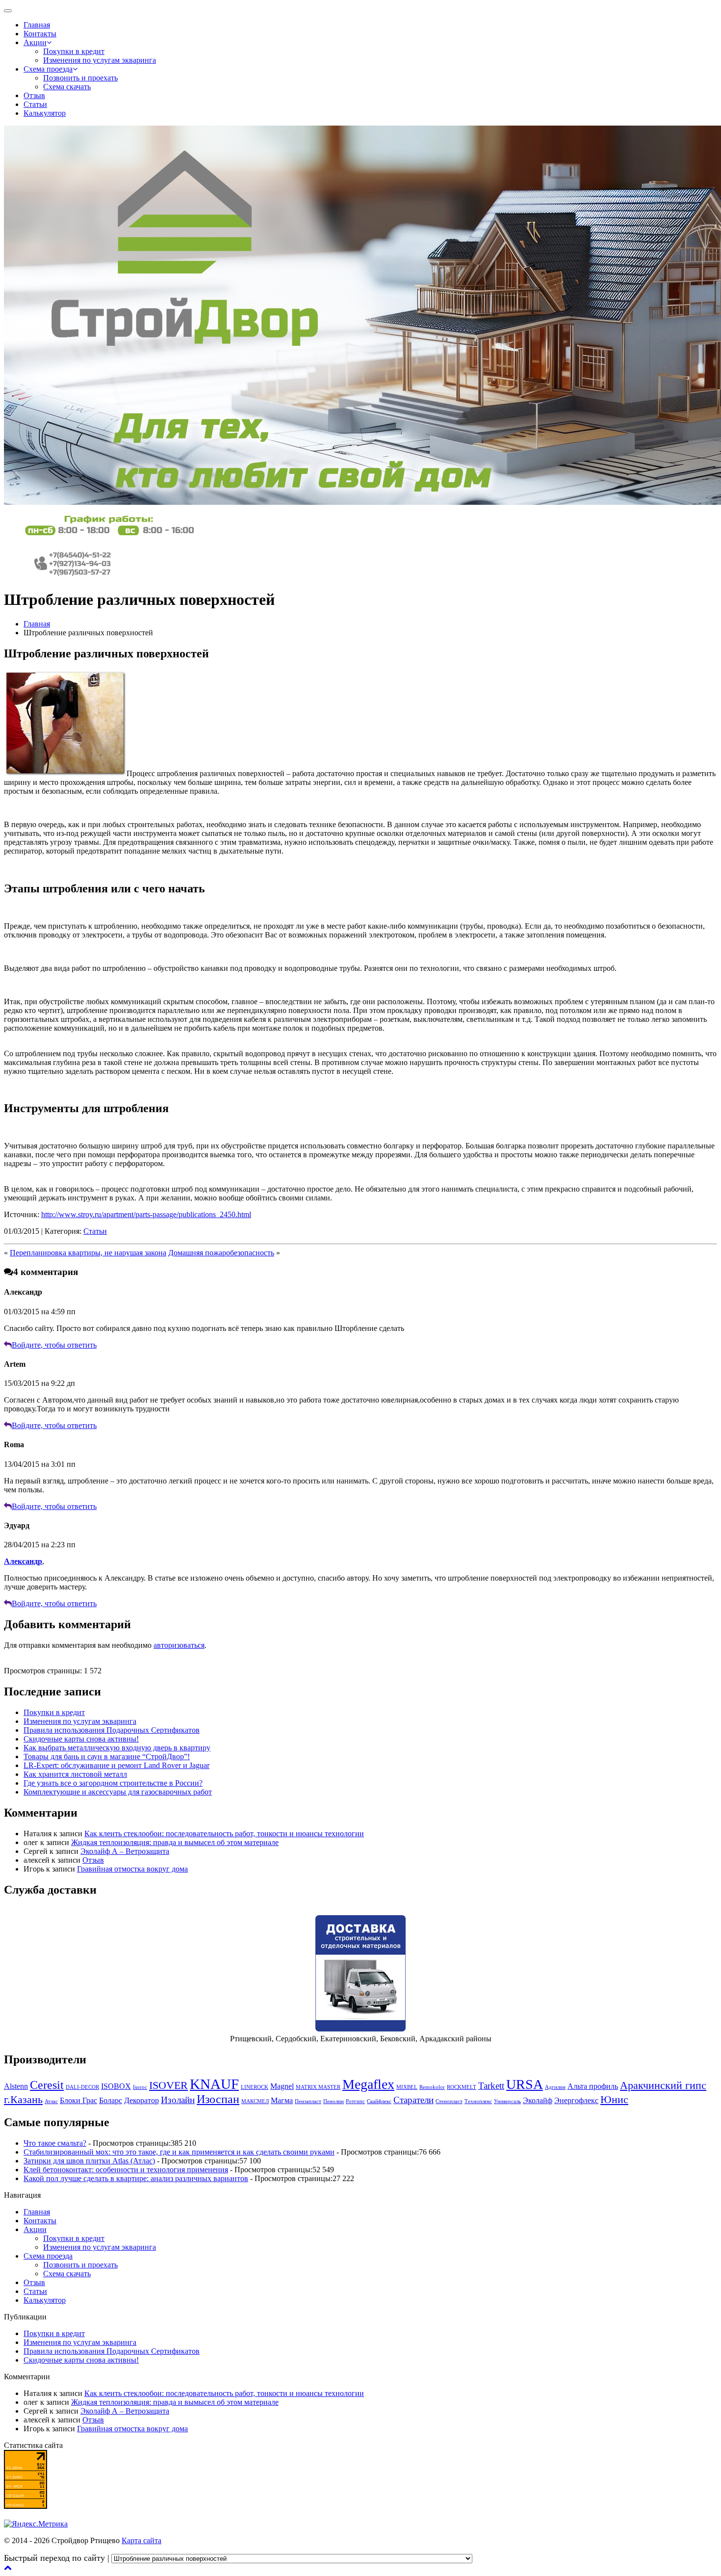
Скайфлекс (379, 2101)
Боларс (111, 2100)
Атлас (51, 2101)
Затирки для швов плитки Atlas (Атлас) (89, 2161)
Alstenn (16, 2086)
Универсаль (507, 2101)
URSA (525, 2084)
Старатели (413, 2100)
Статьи (35, 104)
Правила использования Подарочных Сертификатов (112, 1730)
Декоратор (142, 2100)
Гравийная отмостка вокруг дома (132, 1869)
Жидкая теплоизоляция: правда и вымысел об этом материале (175, 1842)
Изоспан (218, 2099)
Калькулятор (45, 113)
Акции (35, 42)
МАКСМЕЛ (255, 2101)
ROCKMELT (462, 2087)
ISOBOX (116, 2086)
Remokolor (432, 2087)
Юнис (614, 2099)
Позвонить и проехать (80, 78)
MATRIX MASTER (318, 2087)
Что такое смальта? (55, 2143)
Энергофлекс (576, 2100)
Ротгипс (355, 2101)
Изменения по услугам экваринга (100, 60)
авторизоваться (179, 1645)
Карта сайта (142, 2540)
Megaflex (368, 2084)
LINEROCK (255, 2087)
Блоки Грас (78, 2100)
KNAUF (214, 2084)
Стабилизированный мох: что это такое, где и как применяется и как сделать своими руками (179, 2152)
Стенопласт (449, 2101)
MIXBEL (407, 2087)
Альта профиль (593, 2086)
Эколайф (538, 2100)
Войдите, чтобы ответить (54, 1345)
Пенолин (334, 2101)
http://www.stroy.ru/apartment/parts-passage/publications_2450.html (146, 1214)
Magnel (282, 2086)
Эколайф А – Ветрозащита (125, 1851)
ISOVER (168, 2085)
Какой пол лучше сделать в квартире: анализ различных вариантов (136, 2178)
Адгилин (555, 2087)
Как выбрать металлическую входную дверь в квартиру (117, 1748)
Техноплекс (478, 2101)
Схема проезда (48, 69)
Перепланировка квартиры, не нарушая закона (88, 1253)
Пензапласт (308, 2101)
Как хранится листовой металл (75, 1774)
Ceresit (47, 2085)
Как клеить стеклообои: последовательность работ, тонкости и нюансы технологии (224, 1834)
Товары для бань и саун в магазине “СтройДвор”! (107, 1756)
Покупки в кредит (74, 51)
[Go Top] (8, 2567)
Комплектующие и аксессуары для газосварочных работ (118, 1792)
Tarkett (491, 2086)
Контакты (40, 34)
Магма (282, 2100)
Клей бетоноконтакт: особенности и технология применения (126, 2170)
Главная (37, 25)
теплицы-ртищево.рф (510, 2558)
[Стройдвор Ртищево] (109, 536)
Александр (23, 1561)
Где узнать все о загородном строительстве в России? (113, 1783)
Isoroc (140, 2087)
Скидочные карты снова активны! (81, 1739)
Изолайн (178, 2100)
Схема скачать (67, 87)
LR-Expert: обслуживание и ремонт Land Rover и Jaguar (116, 1765)
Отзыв (34, 95)
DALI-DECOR (82, 2087)
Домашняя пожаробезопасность (221, 1253)
